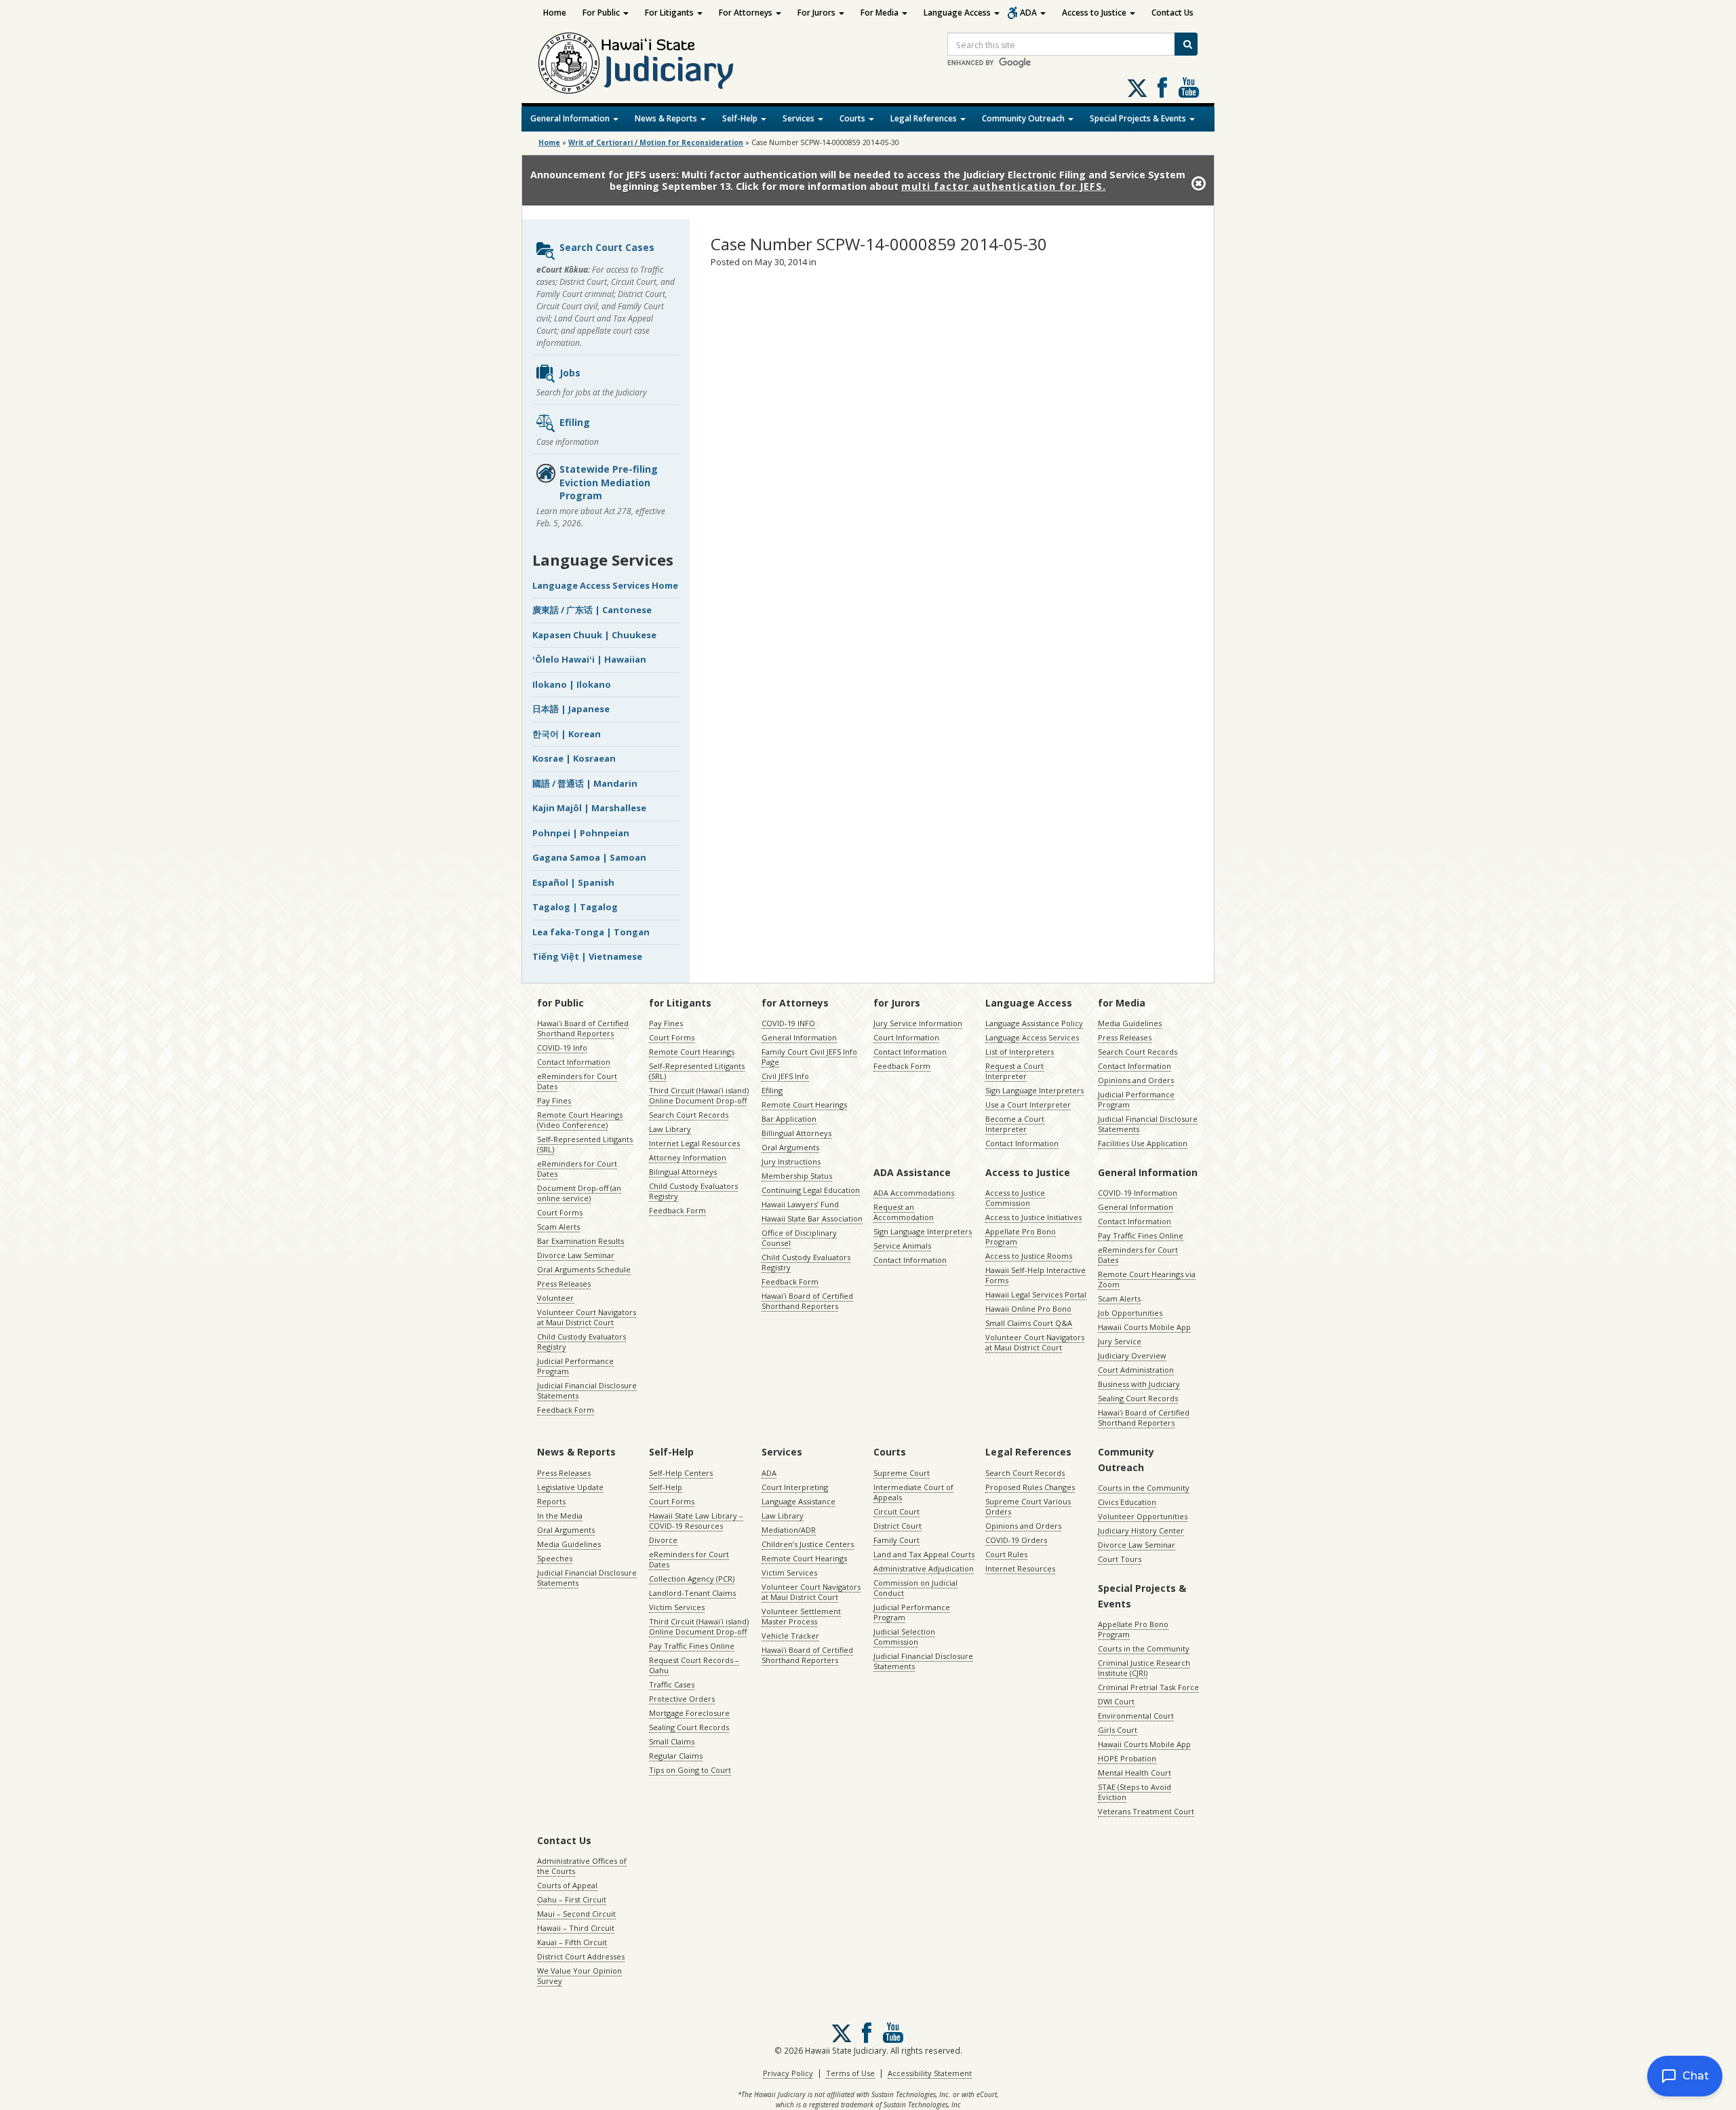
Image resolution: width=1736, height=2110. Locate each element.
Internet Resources (1020, 1568)
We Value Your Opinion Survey (579, 1976)
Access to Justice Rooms (1029, 1256)
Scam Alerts (558, 1227)
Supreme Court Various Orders (1028, 1506)
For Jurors (817, 13)
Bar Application (789, 1119)
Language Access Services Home (605, 585)
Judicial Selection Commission (904, 1637)
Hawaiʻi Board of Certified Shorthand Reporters (583, 1028)
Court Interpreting (795, 1487)
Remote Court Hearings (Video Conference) (580, 1120)
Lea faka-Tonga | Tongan (591, 932)
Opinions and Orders (1136, 1080)
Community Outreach (1024, 118)
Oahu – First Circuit (572, 1899)
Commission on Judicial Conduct (915, 1588)
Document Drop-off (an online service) (579, 1193)
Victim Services (677, 1607)
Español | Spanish (573, 882)
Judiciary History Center (1141, 1530)
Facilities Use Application (1143, 1143)
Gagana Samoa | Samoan (589, 857)
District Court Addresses (581, 1956)
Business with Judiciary (1139, 1384)
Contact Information (574, 1062)
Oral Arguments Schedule (584, 1269)
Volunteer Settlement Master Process (801, 1616)
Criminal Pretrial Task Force (1148, 1687)
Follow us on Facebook (1162, 87)
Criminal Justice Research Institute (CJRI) (1144, 1668)
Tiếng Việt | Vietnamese (587, 956)
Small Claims (672, 1741)
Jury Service (1120, 1341)
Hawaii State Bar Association (812, 1218)
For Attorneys (747, 13)
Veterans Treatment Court (1146, 1811)
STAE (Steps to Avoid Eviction (1135, 1792)
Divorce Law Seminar (576, 1255)
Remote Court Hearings (692, 1052)
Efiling (575, 422)
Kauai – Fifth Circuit (572, 1942)
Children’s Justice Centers (808, 1544)
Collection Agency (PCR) (692, 1579)
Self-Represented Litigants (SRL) (585, 1144)
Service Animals (902, 1246)
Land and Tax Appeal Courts (924, 1554)
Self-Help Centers (681, 1473)
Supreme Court (902, 1473)
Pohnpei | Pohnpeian (581, 833)
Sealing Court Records (1138, 1398)
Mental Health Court (1135, 1773)
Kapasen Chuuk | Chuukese (594, 635)
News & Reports (667, 118)
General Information (571, 118)
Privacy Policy (788, 2073)
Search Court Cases (607, 247)
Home (555, 13)
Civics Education (1127, 1502)
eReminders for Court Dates (577, 1081)
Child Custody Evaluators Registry (581, 1342)
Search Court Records (689, 1115)
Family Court (896, 1540)
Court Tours (1120, 1559)
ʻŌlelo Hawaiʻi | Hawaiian (589, 659)
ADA (1029, 13)
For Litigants (670, 13)
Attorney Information (688, 1157)
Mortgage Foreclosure (689, 1713)
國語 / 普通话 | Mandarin (585, 783)
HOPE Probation (1127, 1758)
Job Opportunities (1130, 1313)
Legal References (925, 118)
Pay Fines (554, 1100)
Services (800, 118)
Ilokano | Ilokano (572, 684)
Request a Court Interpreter (1014, 1071)
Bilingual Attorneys (683, 1172)
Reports (551, 1501)
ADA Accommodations (914, 1193)
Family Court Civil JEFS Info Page (809, 1057)
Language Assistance (798, 1501)
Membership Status (797, 1176)
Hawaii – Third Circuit (576, 1928)
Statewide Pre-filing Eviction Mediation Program (609, 482)
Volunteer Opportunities (1143, 1516)
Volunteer (555, 1298)
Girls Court (1118, 1730)
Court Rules (1006, 1554)
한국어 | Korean (567, 734)
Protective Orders (682, 1699)
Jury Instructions (791, 1161)
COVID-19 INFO (788, 1023)
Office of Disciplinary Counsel (799, 1238)
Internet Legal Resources (694, 1143)
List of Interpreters (1020, 1052)
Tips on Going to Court (690, 1770)
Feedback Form (566, 1410)
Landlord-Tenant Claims (692, 1593)
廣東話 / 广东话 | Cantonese (592, 610)
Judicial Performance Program (575, 1366)
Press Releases (564, 1284)
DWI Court (1116, 1701)
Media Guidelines (1130, 1023)
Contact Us (1172, 13)
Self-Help (741, 118)
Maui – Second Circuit (576, 1914)
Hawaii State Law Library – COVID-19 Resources (696, 1521)
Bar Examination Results (580, 1241)
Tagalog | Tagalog (575, 907)
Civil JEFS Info (785, 1076)
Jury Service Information (918, 1023)
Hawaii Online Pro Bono (1028, 1309)
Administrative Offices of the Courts (582, 1866)
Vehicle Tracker (790, 1636)
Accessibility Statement (930, 2073)
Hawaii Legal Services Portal (1036, 1294)
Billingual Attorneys (796, 1133)
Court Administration (1136, 1370)
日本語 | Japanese (571, 709)
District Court (897, 1526)
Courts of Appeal (567, 1885)
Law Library (670, 1129)
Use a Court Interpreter (1028, 1105)
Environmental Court (1136, 1716)
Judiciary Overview (1132, 1355)
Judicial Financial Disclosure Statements (587, 1390)
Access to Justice (1095, 13)
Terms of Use (850, 2073)
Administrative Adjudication (924, 1568)
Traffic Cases (672, 1684)
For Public (602, 13)
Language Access (958, 13)
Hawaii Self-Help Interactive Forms (1035, 1275)
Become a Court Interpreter (1015, 1124)
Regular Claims (676, 1756)
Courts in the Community (1144, 1488)
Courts (853, 118)
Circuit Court (896, 1511)
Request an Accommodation (904, 1212)
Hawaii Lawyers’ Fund (800, 1204)
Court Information (906, 1037)
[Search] (1186, 44)
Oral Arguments (790, 1147)
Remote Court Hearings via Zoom (1147, 1279)
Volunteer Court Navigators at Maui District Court (587, 1317)
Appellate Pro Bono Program (1021, 1236)
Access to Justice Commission (1015, 1198)
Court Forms (560, 1212)
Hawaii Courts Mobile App (1144, 1327)
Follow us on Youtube (1189, 87)
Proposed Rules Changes (1030, 1487)
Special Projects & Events (1139, 118)
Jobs (570, 373)
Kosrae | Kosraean (574, 758)
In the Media (560, 1516)
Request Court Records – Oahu (694, 1665)
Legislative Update (570, 1487)
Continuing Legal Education (811, 1190)
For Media (881, 13)
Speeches (555, 1558)
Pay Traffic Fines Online (1141, 1235)
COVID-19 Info (562, 1048)
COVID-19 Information (1138, 1193)
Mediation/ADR (789, 1530)
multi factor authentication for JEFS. (1004, 186)
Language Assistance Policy (1034, 1023)
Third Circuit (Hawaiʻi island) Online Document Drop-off (699, 1095)
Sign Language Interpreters (1034, 1090)
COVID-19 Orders (1016, 1540)
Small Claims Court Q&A (1029, 1323)
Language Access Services (1032, 1037)
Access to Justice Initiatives (1033, 1217)
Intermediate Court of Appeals (913, 1492)
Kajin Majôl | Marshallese (589, 808)
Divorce (663, 1540)
